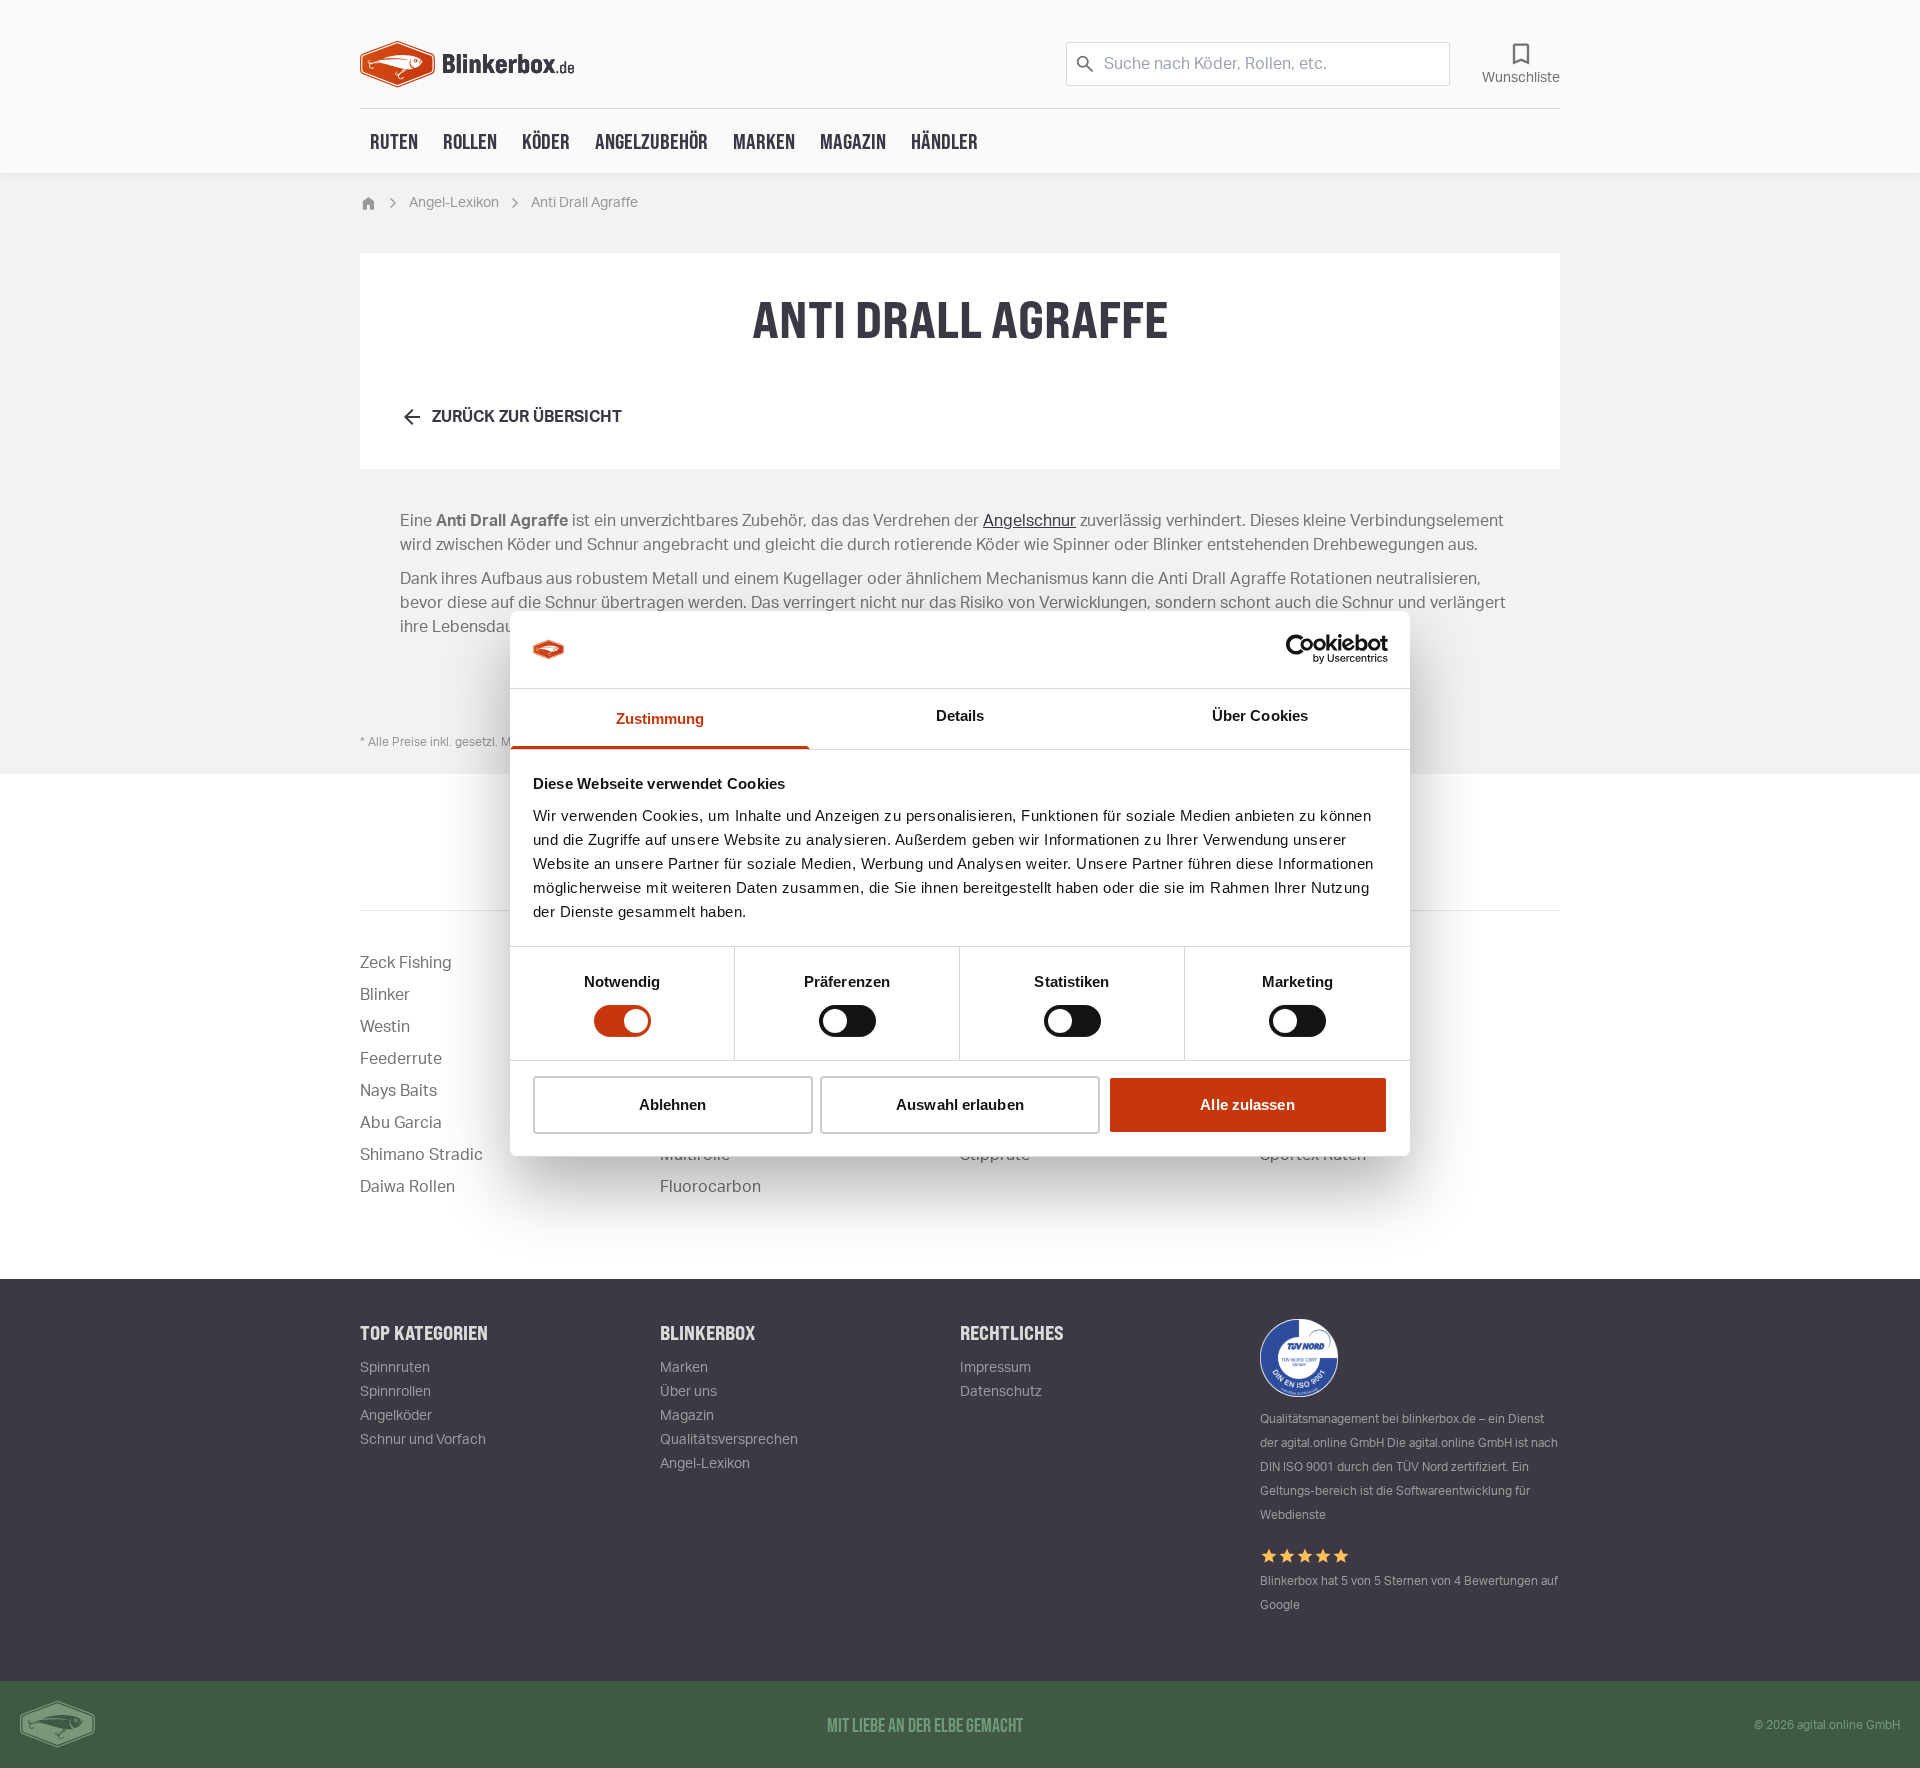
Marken (764, 141)
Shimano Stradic (421, 1155)
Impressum (995, 1368)
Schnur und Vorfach (423, 1440)
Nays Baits (398, 1091)
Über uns (688, 1392)
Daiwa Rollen (407, 1187)
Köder (546, 141)
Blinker (385, 995)
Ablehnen (673, 1104)
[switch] (847, 1021)
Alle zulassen (1247, 1104)
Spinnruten (395, 1368)
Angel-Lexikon (454, 203)
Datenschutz (1001, 1392)
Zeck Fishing (406, 963)
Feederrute (401, 1059)
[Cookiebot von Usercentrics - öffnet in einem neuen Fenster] (1300, 649)
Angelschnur (1029, 521)
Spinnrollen (395, 1392)
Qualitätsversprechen (729, 1440)
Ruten (394, 141)
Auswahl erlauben (960, 1104)
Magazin (853, 141)
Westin (385, 1027)
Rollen (470, 141)
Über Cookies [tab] (1260, 715)
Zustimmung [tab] (660, 718)
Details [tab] (960, 715)
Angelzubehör (651, 141)
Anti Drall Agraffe (584, 203)
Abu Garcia (401, 1123)
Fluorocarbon (710, 1187)
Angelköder (396, 1416)
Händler (944, 141)
